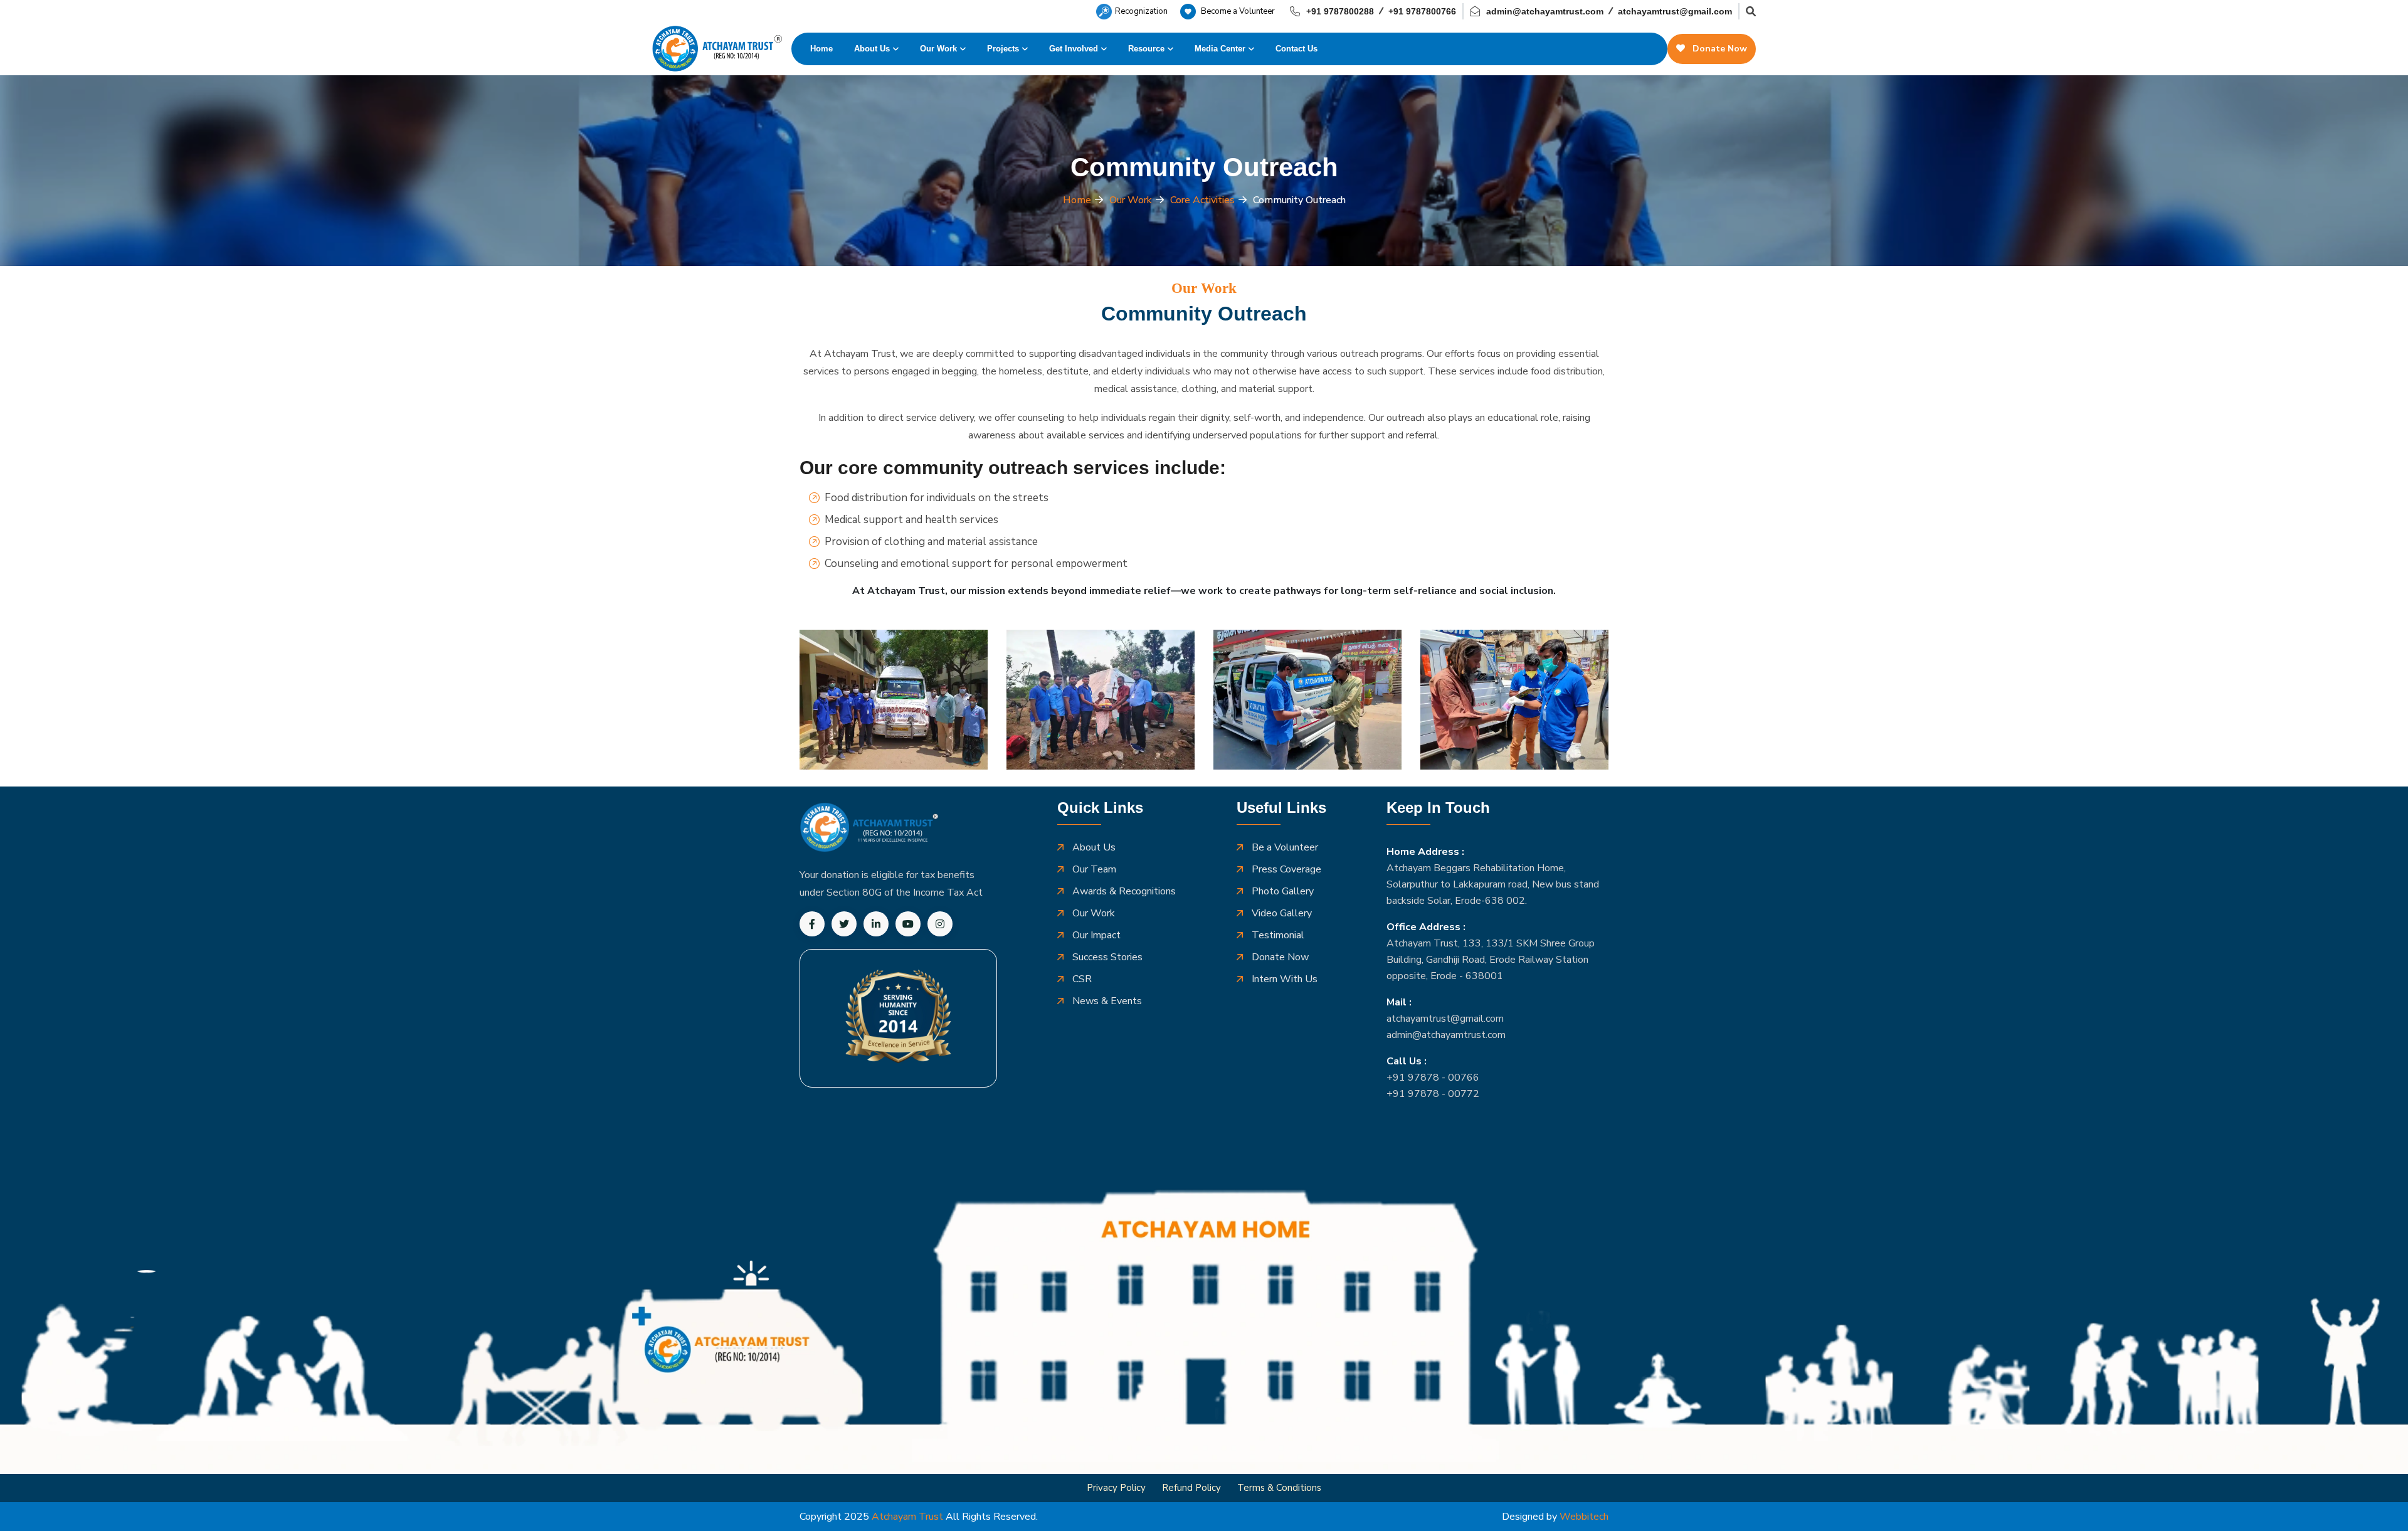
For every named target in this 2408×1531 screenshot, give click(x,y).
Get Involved (1074, 49)
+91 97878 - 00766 (1433, 1078)
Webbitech (1584, 1517)
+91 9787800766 (1422, 11)
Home (821, 49)
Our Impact (1096, 935)
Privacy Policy (1116, 1488)
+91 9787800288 (1340, 11)
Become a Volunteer (1237, 11)
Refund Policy (1191, 1488)
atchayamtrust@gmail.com (1675, 11)
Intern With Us (1285, 979)
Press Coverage (1286, 870)
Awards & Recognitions (1124, 892)
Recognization (1141, 11)
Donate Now (1719, 49)
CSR (1082, 979)
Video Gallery (1282, 914)
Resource (1146, 49)
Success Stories (1107, 957)
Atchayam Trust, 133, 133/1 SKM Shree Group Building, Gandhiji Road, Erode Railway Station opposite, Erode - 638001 (1491, 960)
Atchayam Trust (907, 1517)
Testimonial (1278, 935)
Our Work (938, 49)
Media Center (1220, 49)
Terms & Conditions (1279, 1488)
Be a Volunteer (1285, 848)
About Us (872, 49)
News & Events (1107, 1001)
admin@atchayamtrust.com (1545, 11)
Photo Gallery (1283, 892)
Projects (1003, 49)
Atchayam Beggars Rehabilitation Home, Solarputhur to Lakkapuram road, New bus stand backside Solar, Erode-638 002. (1493, 884)
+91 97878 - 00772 (1433, 1094)
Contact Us (1296, 49)
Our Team (1094, 870)
